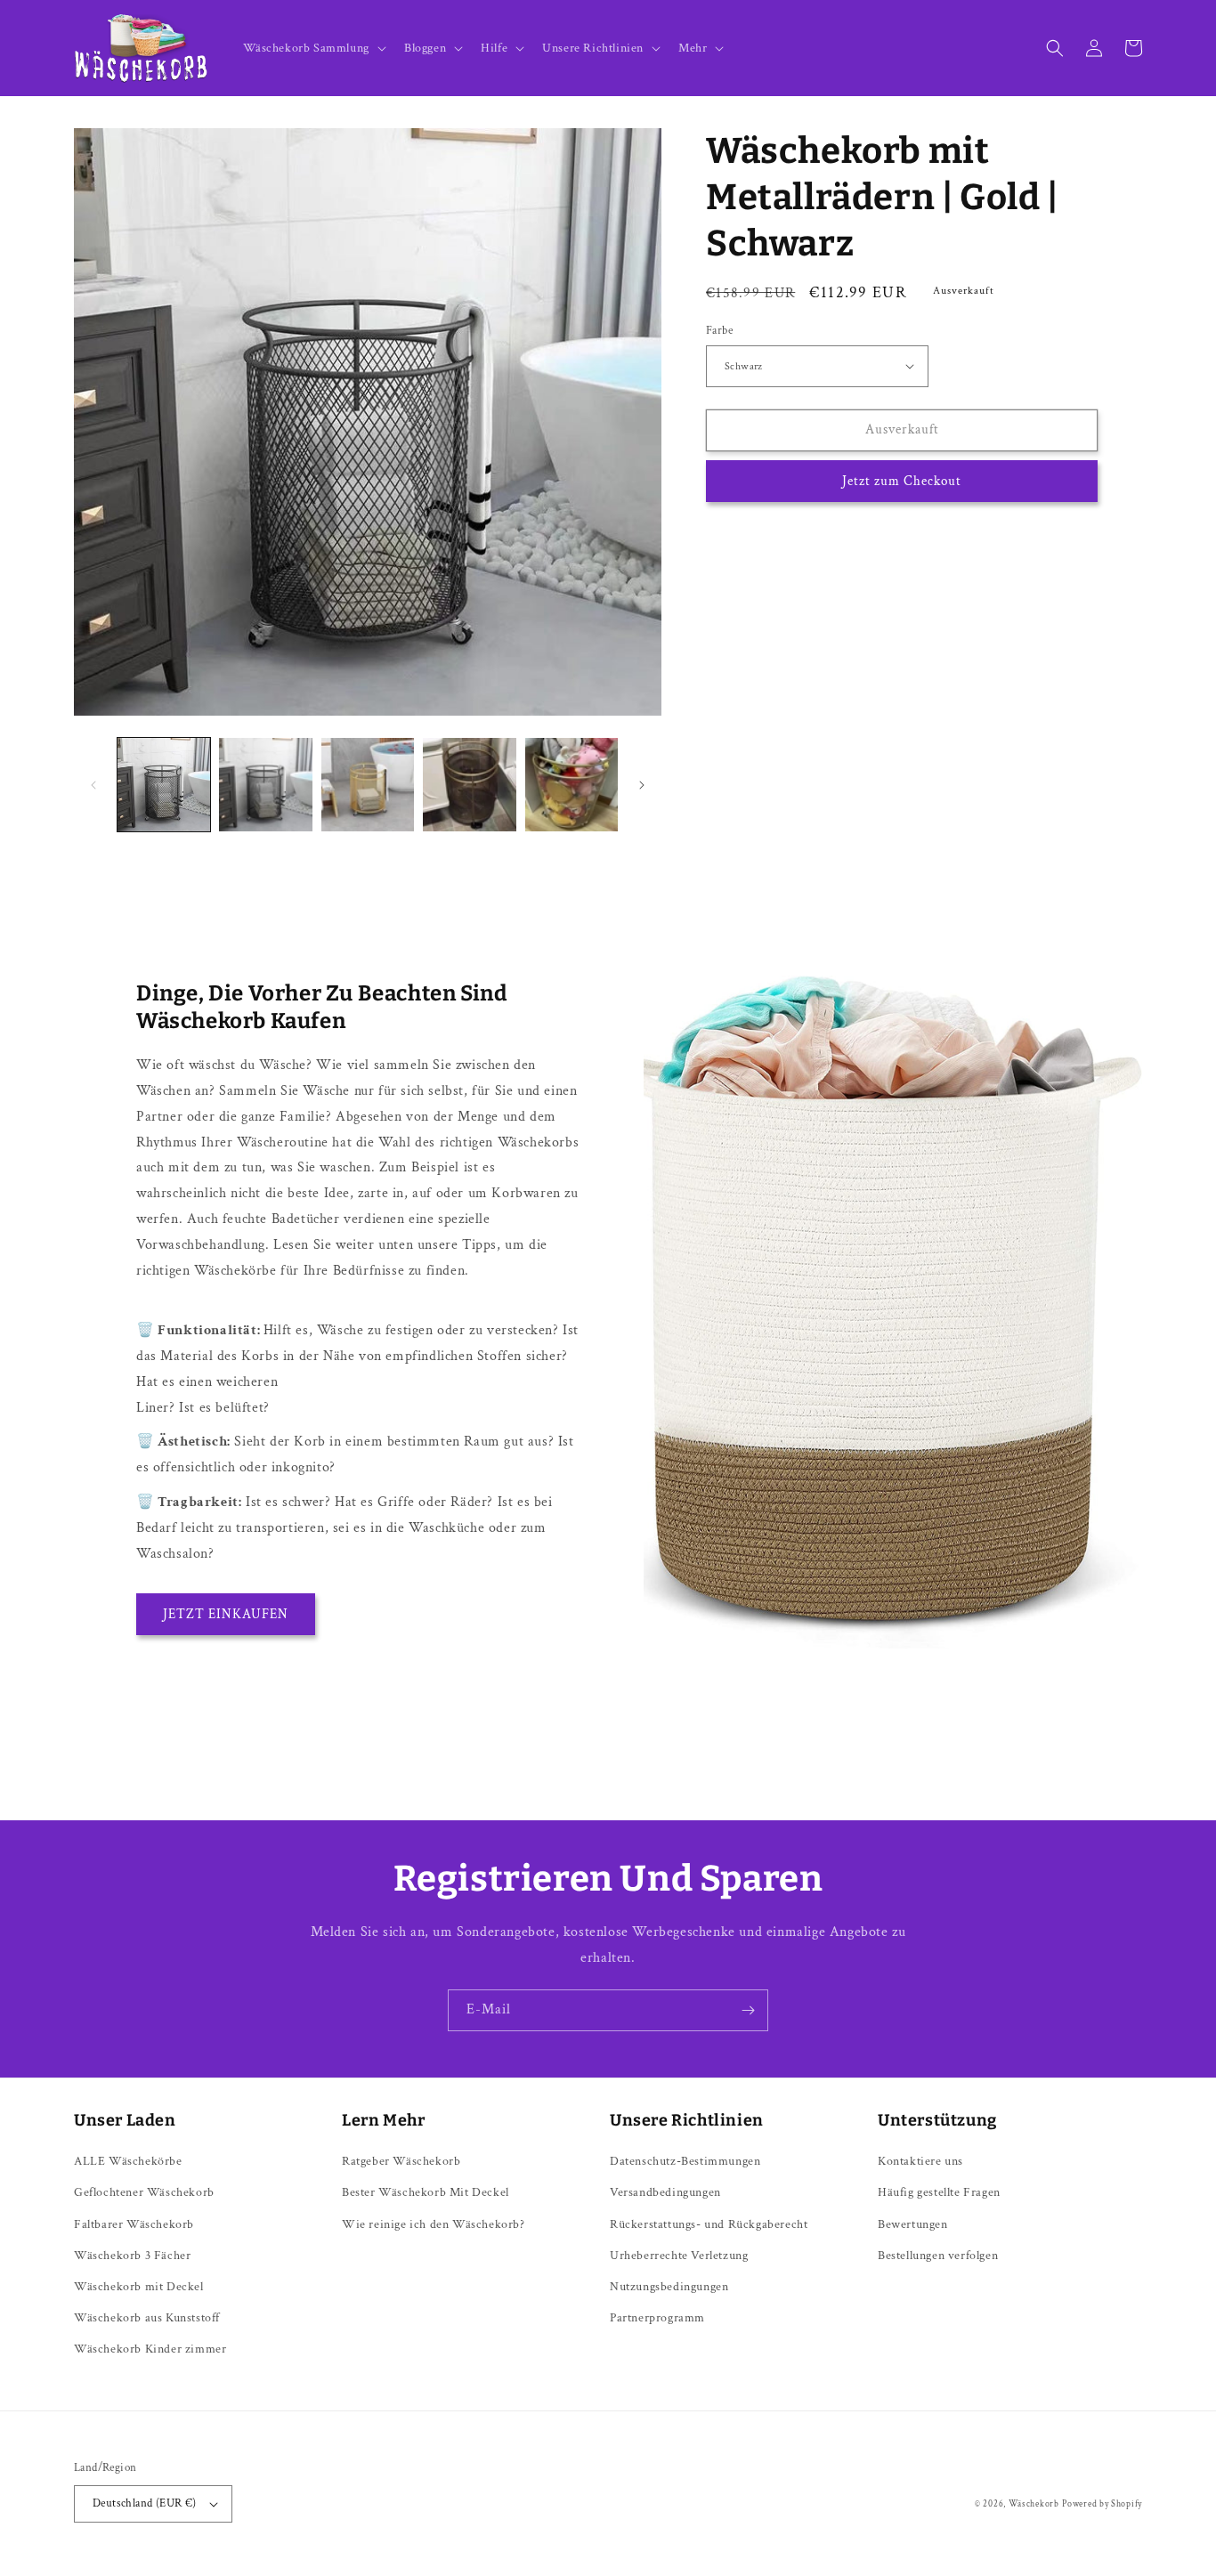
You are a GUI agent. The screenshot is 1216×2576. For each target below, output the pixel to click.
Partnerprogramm (657, 2318)
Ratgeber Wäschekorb (401, 2161)
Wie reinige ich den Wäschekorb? (434, 2224)
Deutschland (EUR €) (145, 2503)
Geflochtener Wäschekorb (144, 2192)
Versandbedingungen (665, 2192)
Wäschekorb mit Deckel (139, 2287)
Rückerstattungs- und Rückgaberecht (709, 2224)
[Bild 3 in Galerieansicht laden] (368, 784)
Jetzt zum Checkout (902, 481)
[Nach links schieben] (93, 785)
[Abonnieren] (748, 2010)
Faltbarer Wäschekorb (134, 2224)
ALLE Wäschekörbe (128, 2161)
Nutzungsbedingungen (669, 2287)
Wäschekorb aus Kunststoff (147, 2318)
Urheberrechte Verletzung (679, 2256)
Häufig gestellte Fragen (939, 2192)
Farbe (719, 331)
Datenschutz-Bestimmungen (685, 2161)
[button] (313, 48)
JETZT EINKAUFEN (226, 1614)
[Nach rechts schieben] (642, 785)
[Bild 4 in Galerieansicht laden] (469, 784)
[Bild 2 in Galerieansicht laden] (265, 784)
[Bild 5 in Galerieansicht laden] (572, 784)
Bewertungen (913, 2224)
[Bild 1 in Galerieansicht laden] (164, 784)
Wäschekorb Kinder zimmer (150, 2349)
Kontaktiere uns (920, 2161)
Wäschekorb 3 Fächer (132, 2256)
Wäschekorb (1034, 2504)
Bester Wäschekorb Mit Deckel (426, 2192)
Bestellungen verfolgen (938, 2256)
